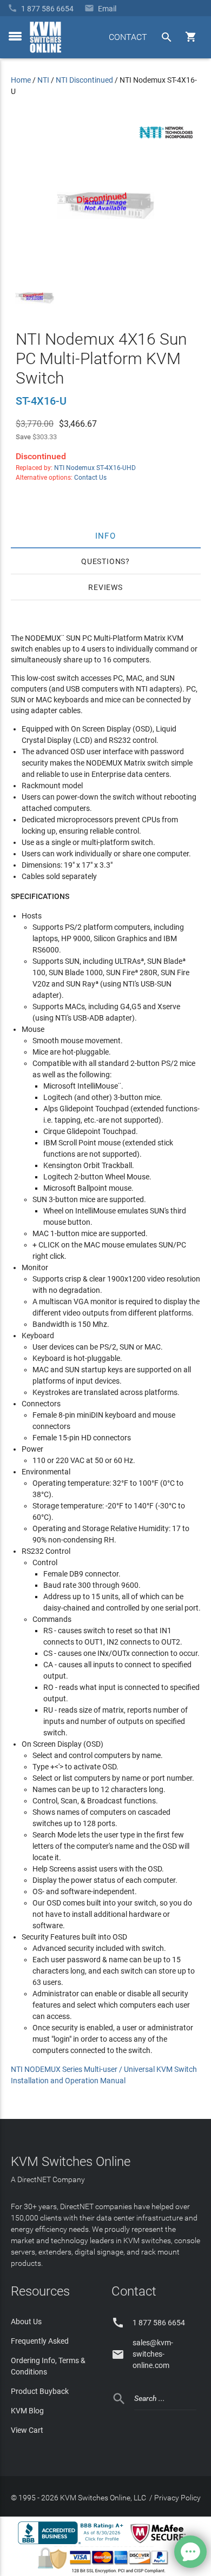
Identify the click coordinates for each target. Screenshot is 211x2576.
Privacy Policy (177, 2498)
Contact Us (90, 478)
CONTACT (128, 37)
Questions (103, 561)
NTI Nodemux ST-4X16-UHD (95, 468)
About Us (26, 2322)
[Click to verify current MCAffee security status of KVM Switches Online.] (160, 2544)
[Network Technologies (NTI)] (166, 140)
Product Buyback (40, 2391)
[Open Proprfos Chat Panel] (190, 2552)
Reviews (105, 587)
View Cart (27, 2430)
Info (106, 535)
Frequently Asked (40, 2341)
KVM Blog (27, 2411)
